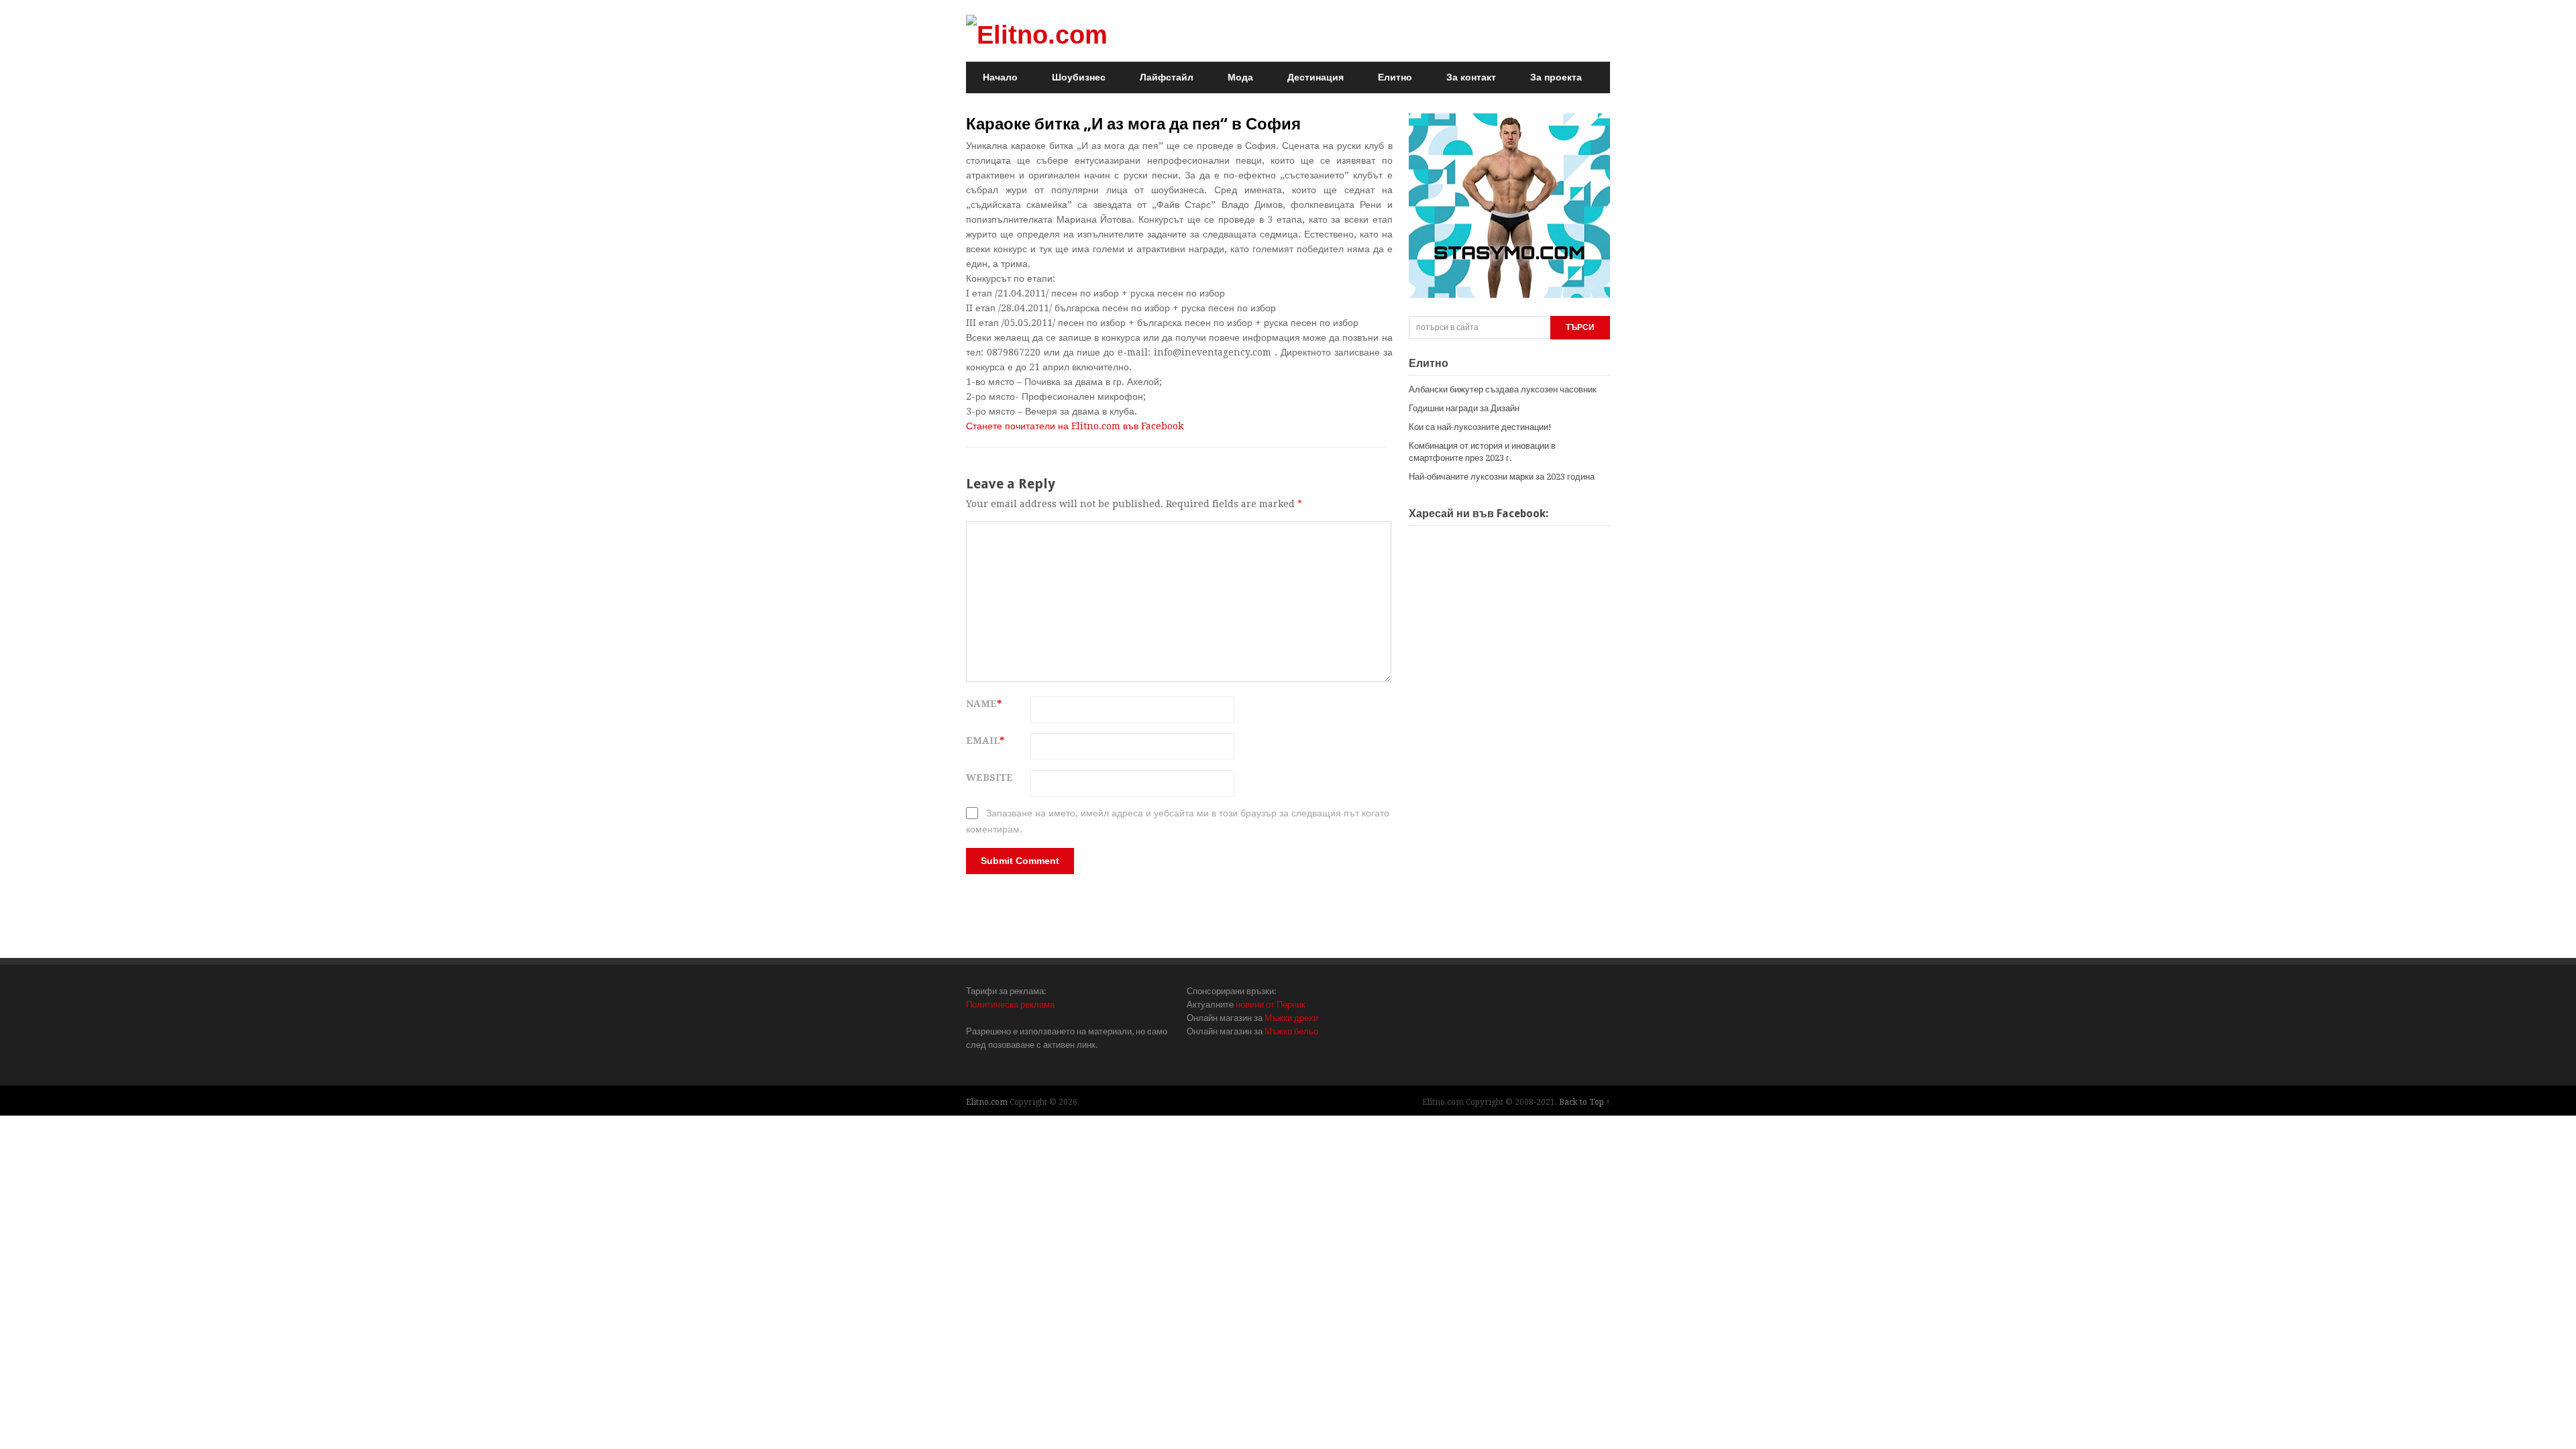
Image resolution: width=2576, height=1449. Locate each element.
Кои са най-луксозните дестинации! (1480, 427)
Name (984, 704)
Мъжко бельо (1291, 1031)
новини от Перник (1271, 1005)
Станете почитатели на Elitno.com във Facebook (1075, 426)
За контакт (1471, 77)
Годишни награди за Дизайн (1464, 408)
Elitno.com (987, 1102)
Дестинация (1316, 77)
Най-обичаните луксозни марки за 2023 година (1502, 477)
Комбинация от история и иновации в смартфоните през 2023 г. (1482, 452)
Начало (1000, 77)
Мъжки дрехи (1291, 1018)
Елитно (1395, 77)
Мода (1240, 77)
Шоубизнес (1079, 77)
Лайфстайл (1167, 77)
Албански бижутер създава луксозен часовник (1503, 389)
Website (989, 777)
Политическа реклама (1010, 1005)
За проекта (1556, 77)
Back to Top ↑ (1585, 1102)
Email (985, 741)
